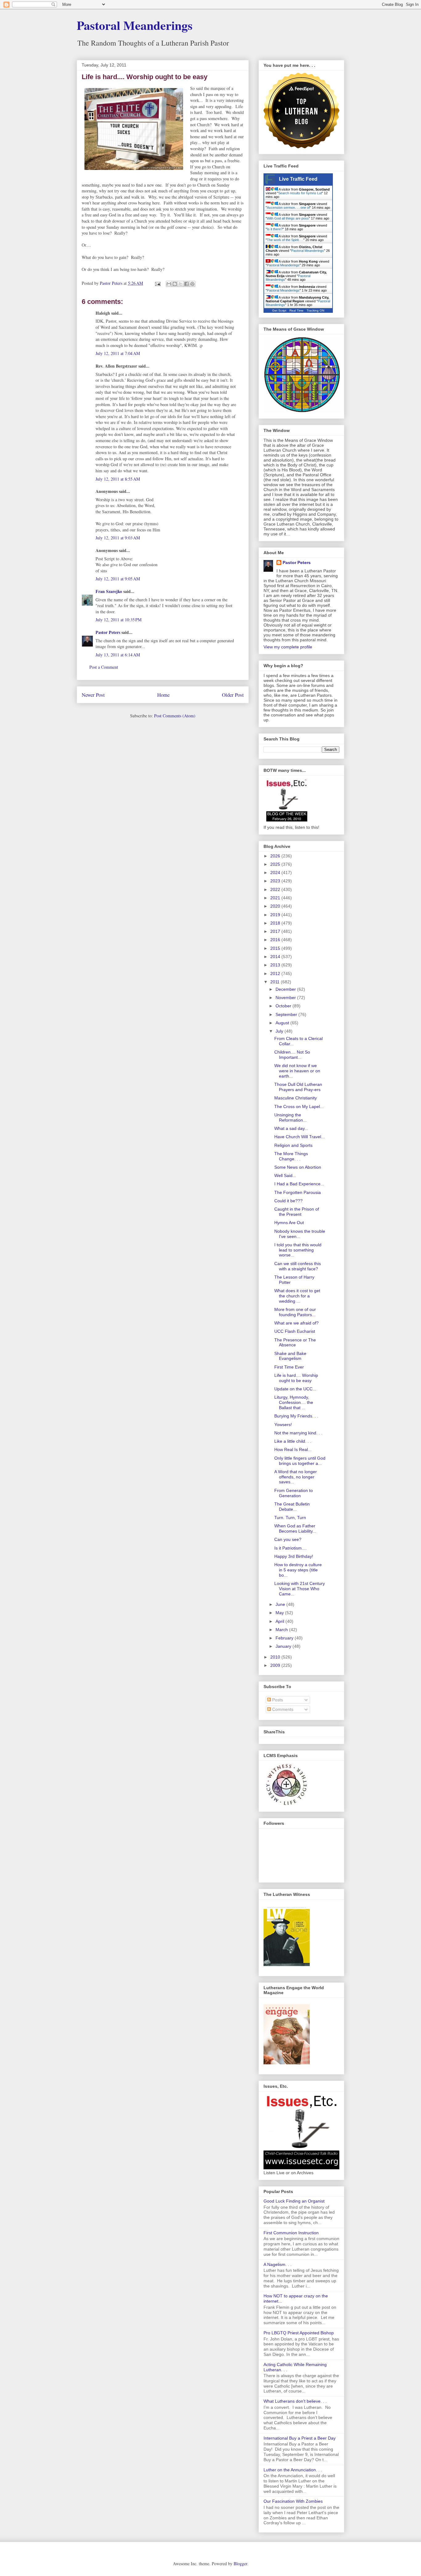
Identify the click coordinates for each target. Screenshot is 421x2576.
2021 (276, 898)
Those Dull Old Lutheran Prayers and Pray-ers (298, 1087)
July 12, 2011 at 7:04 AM (118, 353)
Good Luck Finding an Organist (294, 2201)
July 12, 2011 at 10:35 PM (119, 620)
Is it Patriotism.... (290, 1548)
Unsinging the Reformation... (290, 1117)
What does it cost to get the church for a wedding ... (297, 1296)
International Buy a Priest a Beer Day (300, 2438)
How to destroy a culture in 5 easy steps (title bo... (298, 1570)
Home (163, 695)
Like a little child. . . (293, 1441)
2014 (276, 957)
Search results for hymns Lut (300, 193)
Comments (282, 1709)
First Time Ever (289, 1367)
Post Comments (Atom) (175, 716)
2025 (276, 864)
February (285, 1638)
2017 (276, 931)
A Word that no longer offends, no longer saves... (296, 1477)
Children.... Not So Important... (292, 1055)
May (280, 1613)
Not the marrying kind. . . (298, 1433)
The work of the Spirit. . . (285, 240)
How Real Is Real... (293, 1449)
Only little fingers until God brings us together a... (300, 1461)
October (284, 1006)
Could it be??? (288, 1201)
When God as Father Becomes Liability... (295, 1528)
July (280, 1031)
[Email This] (169, 284)
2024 (276, 873)
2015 (276, 948)
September (287, 1014)
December (286, 989)
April (280, 1621)
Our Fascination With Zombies (293, 2501)
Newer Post (93, 695)
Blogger (240, 2564)
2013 (276, 965)
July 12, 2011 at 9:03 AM (118, 538)
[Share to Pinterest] (192, 284)
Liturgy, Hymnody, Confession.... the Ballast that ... (294, 1402)
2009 (276, 1665)
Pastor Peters (108, 632)
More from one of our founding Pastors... (295, 1312)
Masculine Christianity (296, 1098)
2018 (276, 923)
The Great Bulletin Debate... (292, 1507)
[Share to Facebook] (186, 284)
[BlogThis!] (175, 284)
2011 (276, 982)
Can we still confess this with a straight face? (298, 1266)
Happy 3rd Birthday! (294, 1556)
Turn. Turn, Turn (290, 1518)
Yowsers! (283, 1425)
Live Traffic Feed (298, 179)
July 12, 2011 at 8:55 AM (118, 479)
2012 (276, 974)
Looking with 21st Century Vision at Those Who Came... (300, 1589)
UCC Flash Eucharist (295, 1331)
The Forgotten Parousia (298, 1192)
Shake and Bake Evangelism (290, 1356)
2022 (276, 889)
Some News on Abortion (298, 1167)
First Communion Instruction (291, 2233)
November (286, 998)
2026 (276, 856)
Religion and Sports (293, 1145)
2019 (276, 915)
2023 (276, 881)
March (282, 1630)
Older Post (233, 695)
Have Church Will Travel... (300, 1137)
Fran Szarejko (109, 591)
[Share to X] (181, 284)
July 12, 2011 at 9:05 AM (118, 579)
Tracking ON (315, 310)
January (284, 1646)
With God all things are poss (288, 218)
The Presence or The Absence (295, 1342)
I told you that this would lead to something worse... (298, 1250)
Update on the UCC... (295, 1389)
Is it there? (275, 229)
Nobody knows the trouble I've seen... (300, 1234)
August (283, 1023)
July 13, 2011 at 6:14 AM (118, 655)
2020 (276, 906)
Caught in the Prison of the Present (297, 1212)
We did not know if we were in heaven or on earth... (297, 1071)
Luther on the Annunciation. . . (293, 2470)
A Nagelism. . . (278, 2264)
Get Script (279, 310)
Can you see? (288, 1539)
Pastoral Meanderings (135, 25)
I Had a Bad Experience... (299, 1184)
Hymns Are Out (289, 1223)
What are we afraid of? (296, 1323)
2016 (276, 940)
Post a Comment (104, 667)
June (281, 1604)
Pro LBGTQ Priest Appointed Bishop (299, 2333)
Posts (277, 1700)
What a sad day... (291, 1128)
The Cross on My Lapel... (299, 1107)
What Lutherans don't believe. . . (295, 2401)
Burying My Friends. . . (296, 1416)
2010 (276, 1657)
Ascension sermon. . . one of (288, 208)
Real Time (296, 310)
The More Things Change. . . (291, 1156)
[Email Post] (157, 283)
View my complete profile (288, 647)
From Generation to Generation (294, 1493)
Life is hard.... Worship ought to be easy (296, 1378)
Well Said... (285, 1175)
